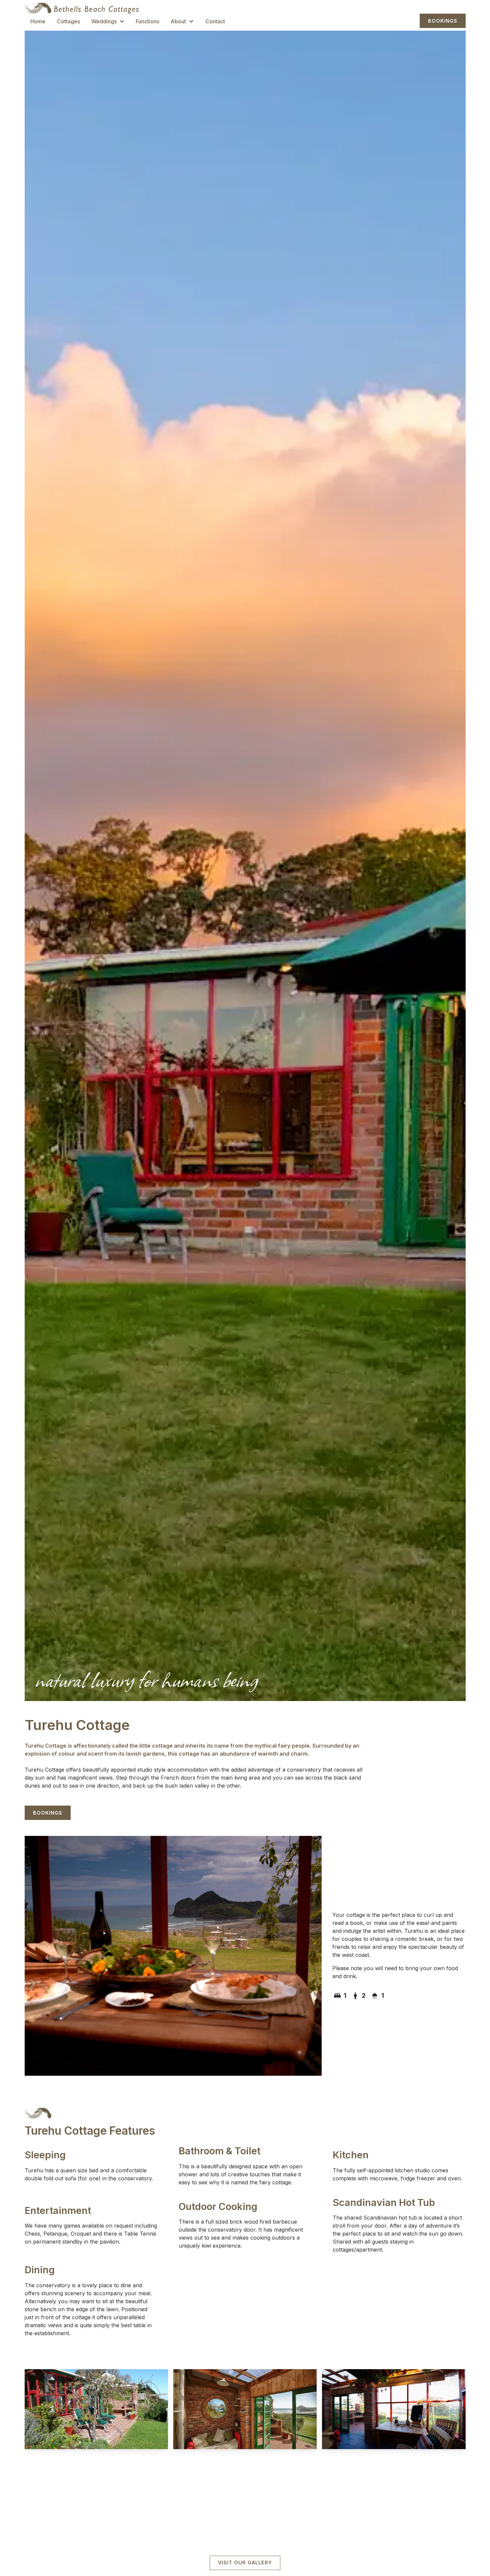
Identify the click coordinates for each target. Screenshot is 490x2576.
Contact (215, 21)
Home (38, 21)
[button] (108, 20)
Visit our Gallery (245, 2563)
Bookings (443, 21)
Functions (147, 21)
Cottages (68, 21)
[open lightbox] (96, 2409)
